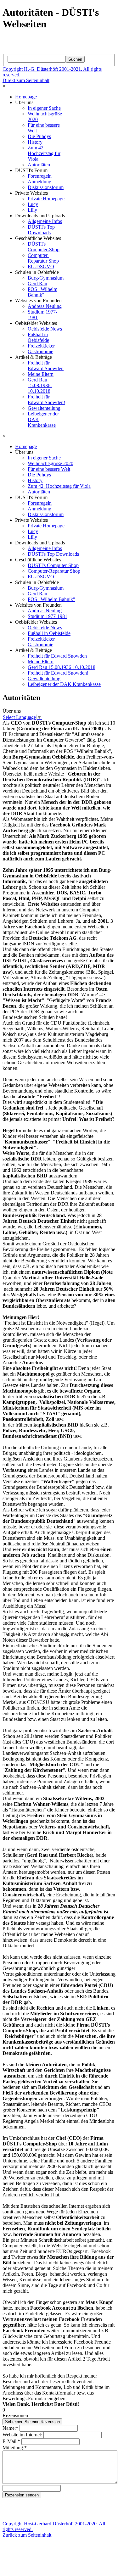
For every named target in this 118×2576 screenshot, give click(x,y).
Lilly (32, 210)
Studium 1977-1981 (48, 616)
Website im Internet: (22, 2435)
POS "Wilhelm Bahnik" (42, 292)
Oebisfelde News (45, 329)
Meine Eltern (41, 374)
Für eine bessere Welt (49, 469)
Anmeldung (39, 182)
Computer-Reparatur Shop (43, 258)
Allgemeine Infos (45, 221)
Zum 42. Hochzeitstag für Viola (44, 153)
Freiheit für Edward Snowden (46, 366)
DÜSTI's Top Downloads (41, 230)
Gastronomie (40, 351)
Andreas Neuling (45, 306)
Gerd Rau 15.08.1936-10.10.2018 (40, 385)
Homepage (26, 97)
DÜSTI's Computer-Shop (44, 247)
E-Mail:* (11, 2441)
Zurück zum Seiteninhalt (27, 2535)
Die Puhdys (39, 136)
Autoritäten (39, 165)
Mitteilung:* (15, 2448)
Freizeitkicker (41, 346)
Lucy (33, 204)
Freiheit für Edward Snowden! (46, 400)
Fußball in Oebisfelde (38, 337)
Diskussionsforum (46, 187)
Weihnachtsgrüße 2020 (51, 463)
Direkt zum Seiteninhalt (26, 80)
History (35, 142)
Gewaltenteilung (44, 408)
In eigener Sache (44, 108)
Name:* (10, 2428)
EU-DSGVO (41, 267)
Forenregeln (40, 176)
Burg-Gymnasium (46, 278)
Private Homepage (46, 199)
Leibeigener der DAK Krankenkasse (64, 684)
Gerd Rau (37, 284)
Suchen (75, 59)
